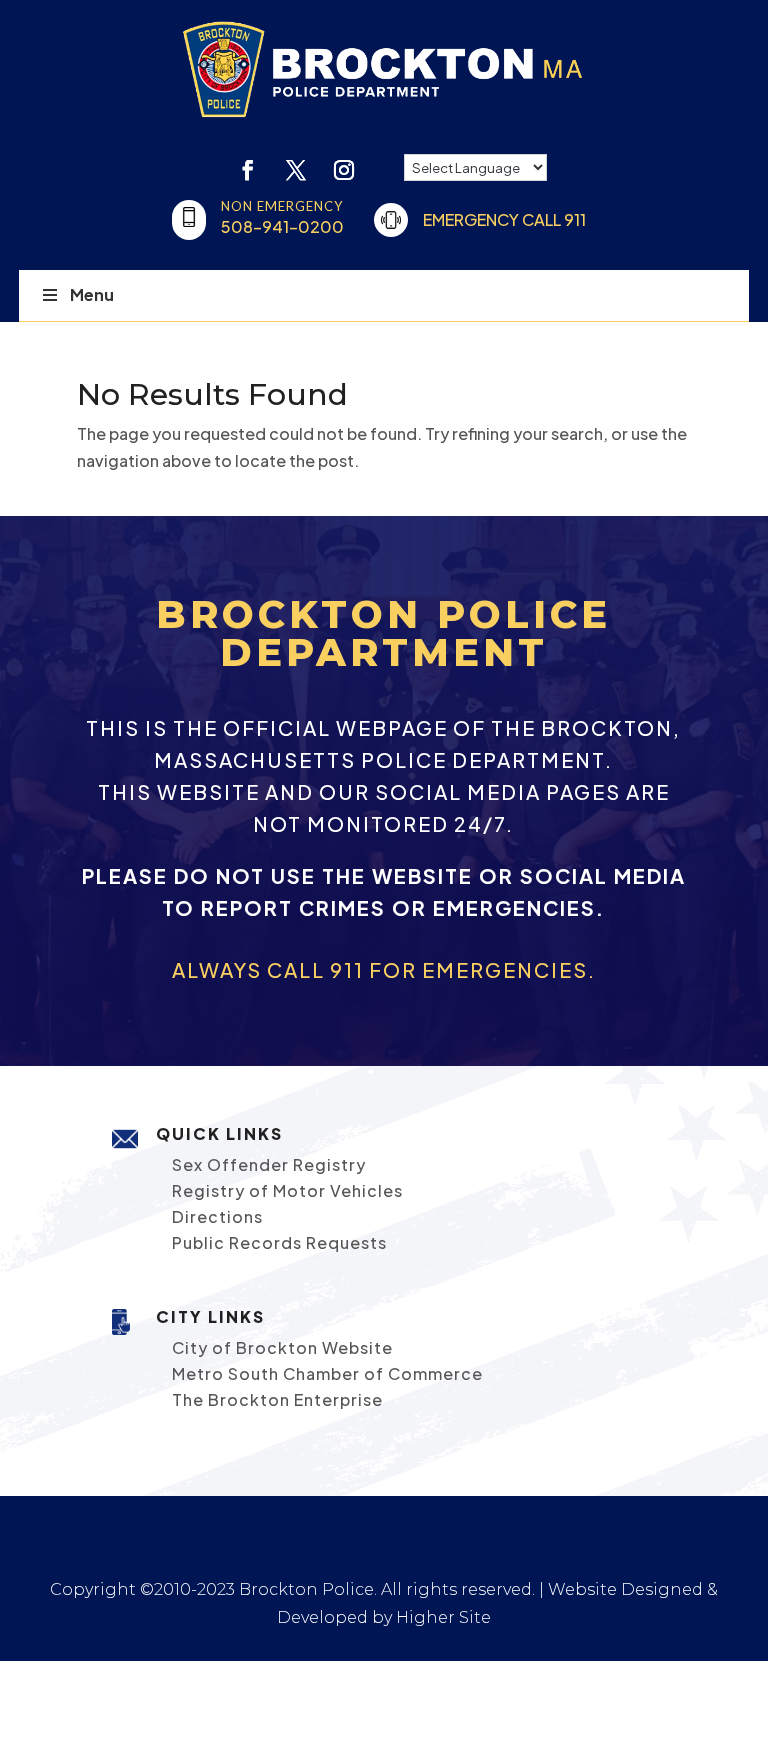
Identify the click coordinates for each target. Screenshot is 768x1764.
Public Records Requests (279, 1242)
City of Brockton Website (282, 1347)
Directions (217, 1216)
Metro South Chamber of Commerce (327, 1373)
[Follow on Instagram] (344, 170)
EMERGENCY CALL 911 (504, 219)
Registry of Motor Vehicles (287, 1190)
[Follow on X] (296, 170)
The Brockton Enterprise (277, 1399)
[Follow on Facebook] (248, 170)
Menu (92, 294)
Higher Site (443, 1617)
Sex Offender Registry (269, 1164)
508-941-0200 (282, 226)
